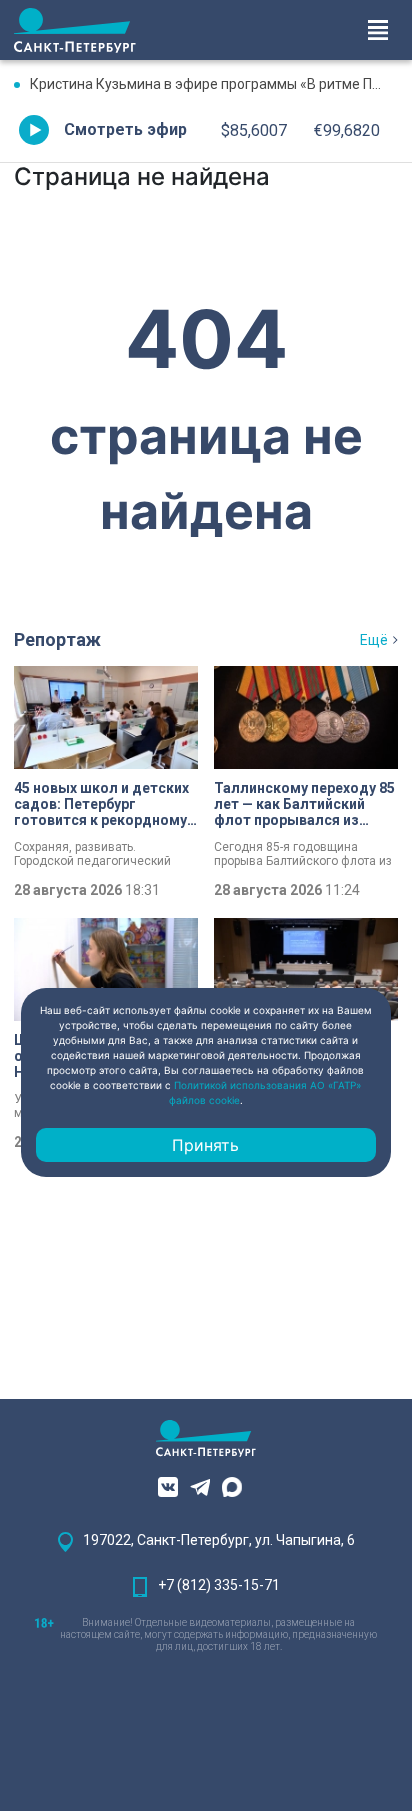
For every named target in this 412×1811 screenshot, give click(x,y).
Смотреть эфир (125, 129)
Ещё (374, 640)
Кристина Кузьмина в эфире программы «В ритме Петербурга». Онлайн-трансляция (214, 84)
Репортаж (57, 639)
